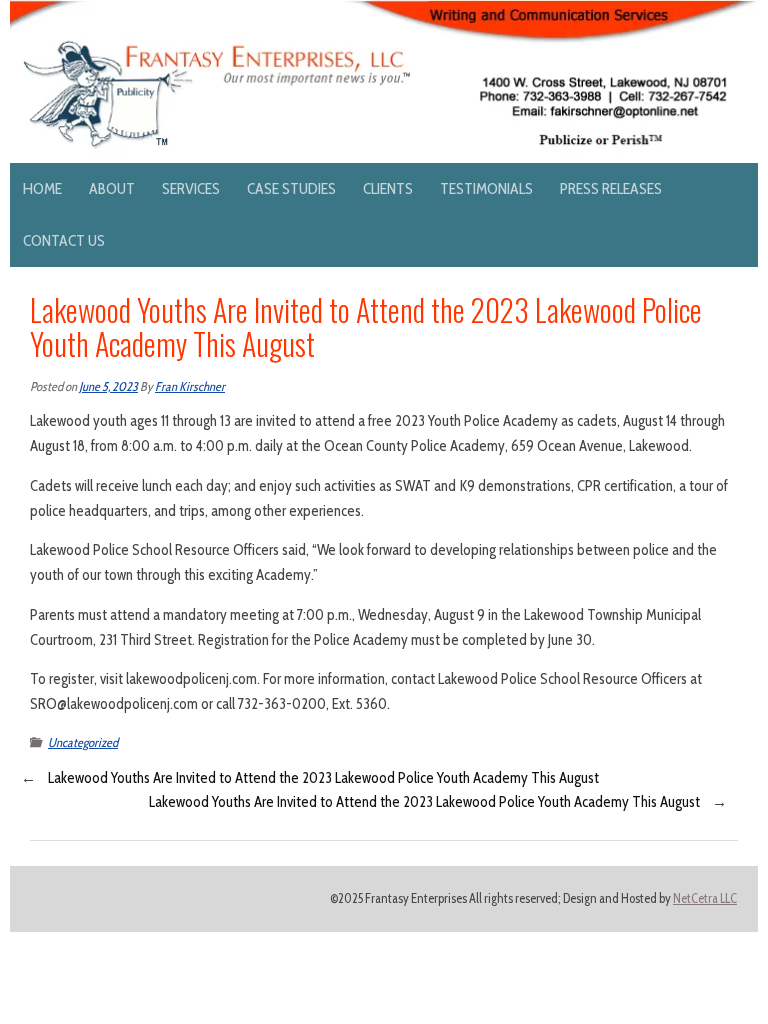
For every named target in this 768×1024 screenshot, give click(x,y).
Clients (388, 188)
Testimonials (486, 188)
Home (42, 188)
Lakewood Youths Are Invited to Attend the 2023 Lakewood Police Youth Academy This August (323, 778)
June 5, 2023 (108, 386)
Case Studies (291, 188)
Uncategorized (83, 742)
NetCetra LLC (705, 898)
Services (191, 188)
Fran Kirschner (190, 386)
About (112, 188)
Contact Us (64, 240)
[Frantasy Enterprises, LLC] (384, 12)
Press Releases (611, 188)
